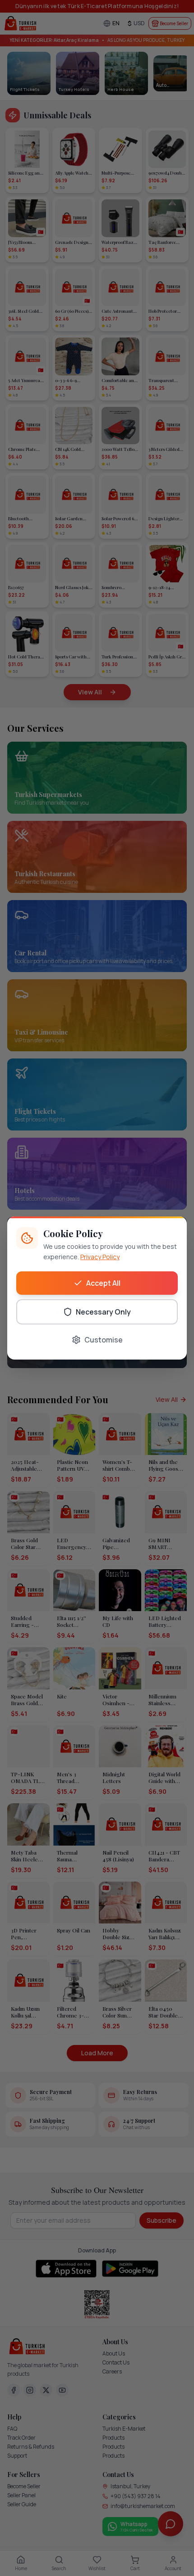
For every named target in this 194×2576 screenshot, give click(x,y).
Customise (104, 1340)
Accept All (103, 1283)
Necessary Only (103, 1312)
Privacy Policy (100, 1257)
